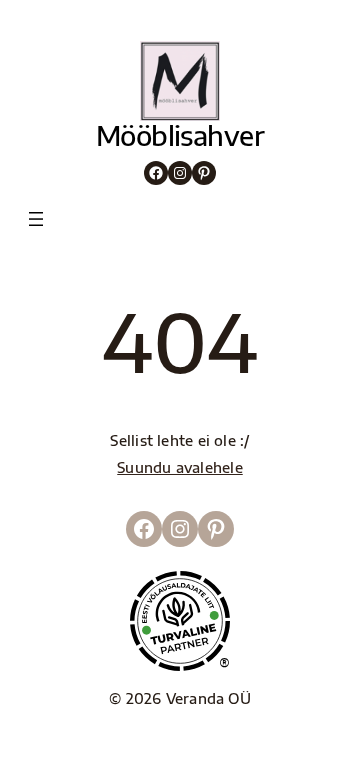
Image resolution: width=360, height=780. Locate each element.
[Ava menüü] (36, 219)
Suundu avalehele (179, 467)
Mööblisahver (180, 135)
